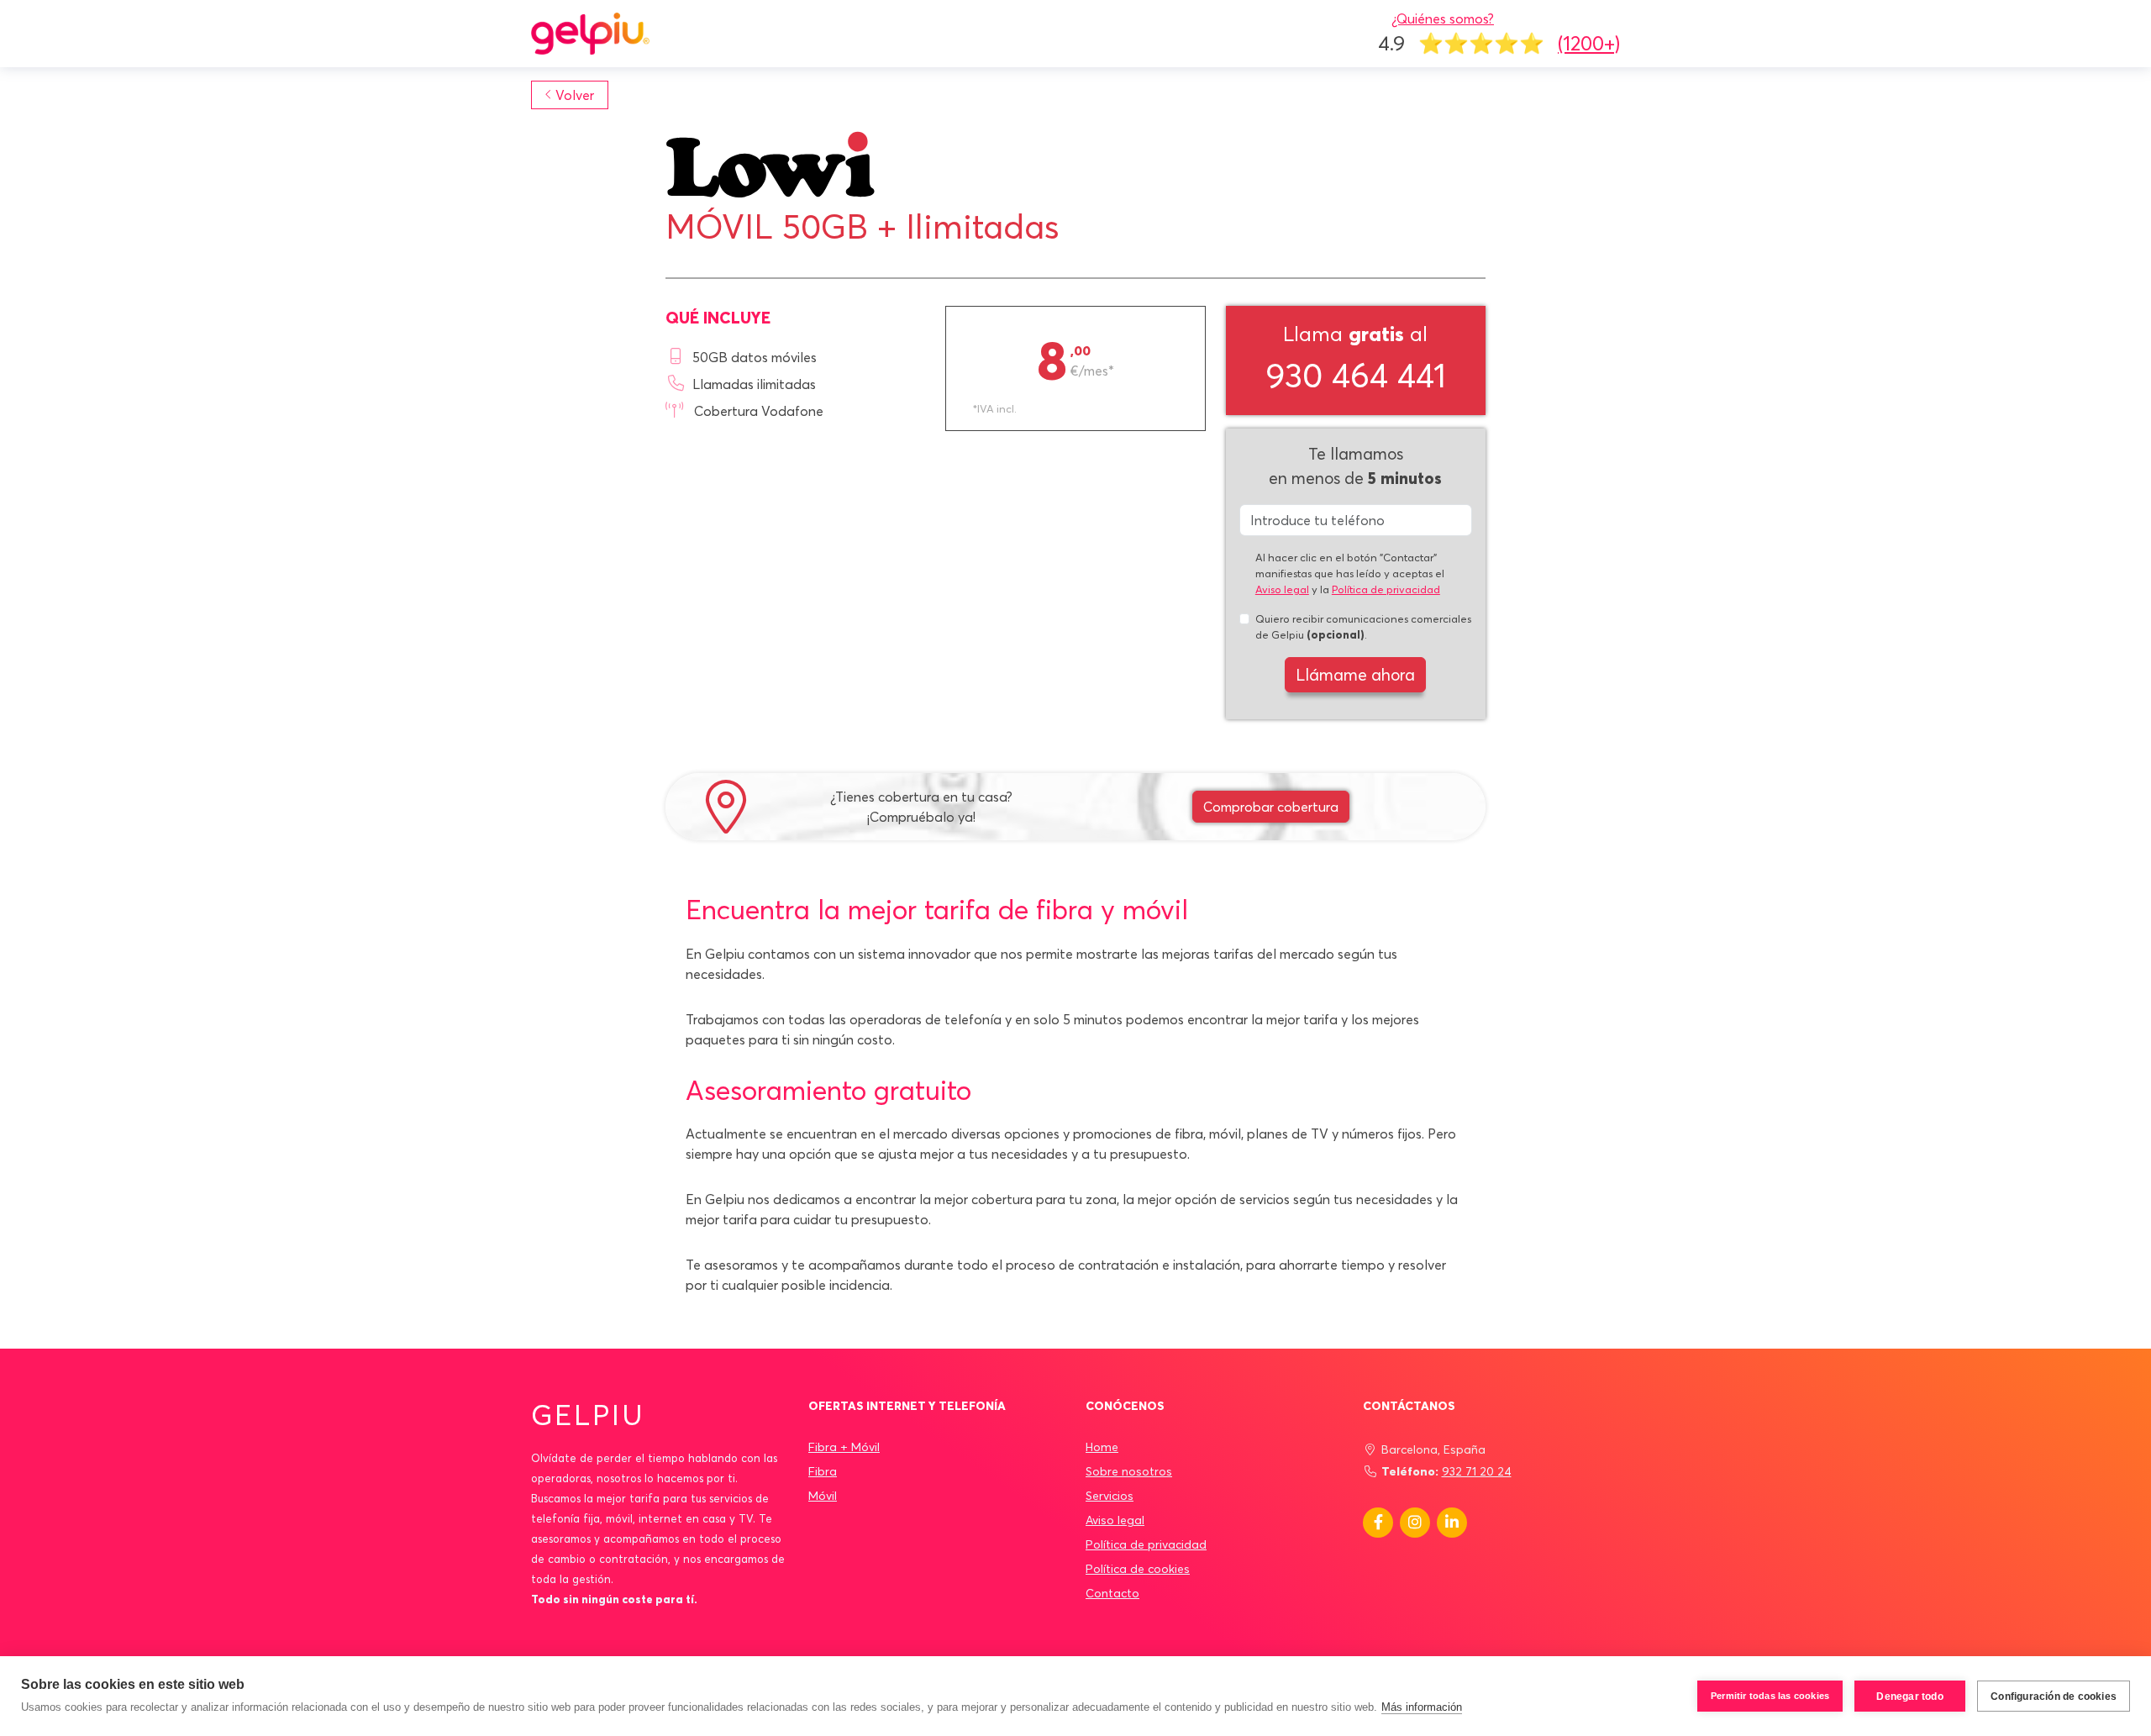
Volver (575, 95)
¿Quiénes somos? (1443, 18)
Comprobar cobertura (1271, 807)
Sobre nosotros (1129, 1471)
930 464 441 (1356, 375)
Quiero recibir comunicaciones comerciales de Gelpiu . (1363, 626)
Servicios (1110, 1496)
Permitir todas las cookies (1770, 1696)
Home (1102, 1447)
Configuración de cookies (2054, 1697)
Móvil (823, 1496)
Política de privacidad (1386, 589)
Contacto (1112, 1593)
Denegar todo (1909, 1697)
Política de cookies (1138, 1569)
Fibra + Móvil (844, 1447)
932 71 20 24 (1477, 1471)
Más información (1422, 1707)
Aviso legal (1282, 589)
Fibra (823, 1471)
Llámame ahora (1355, 675)
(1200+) (1589, 43)
